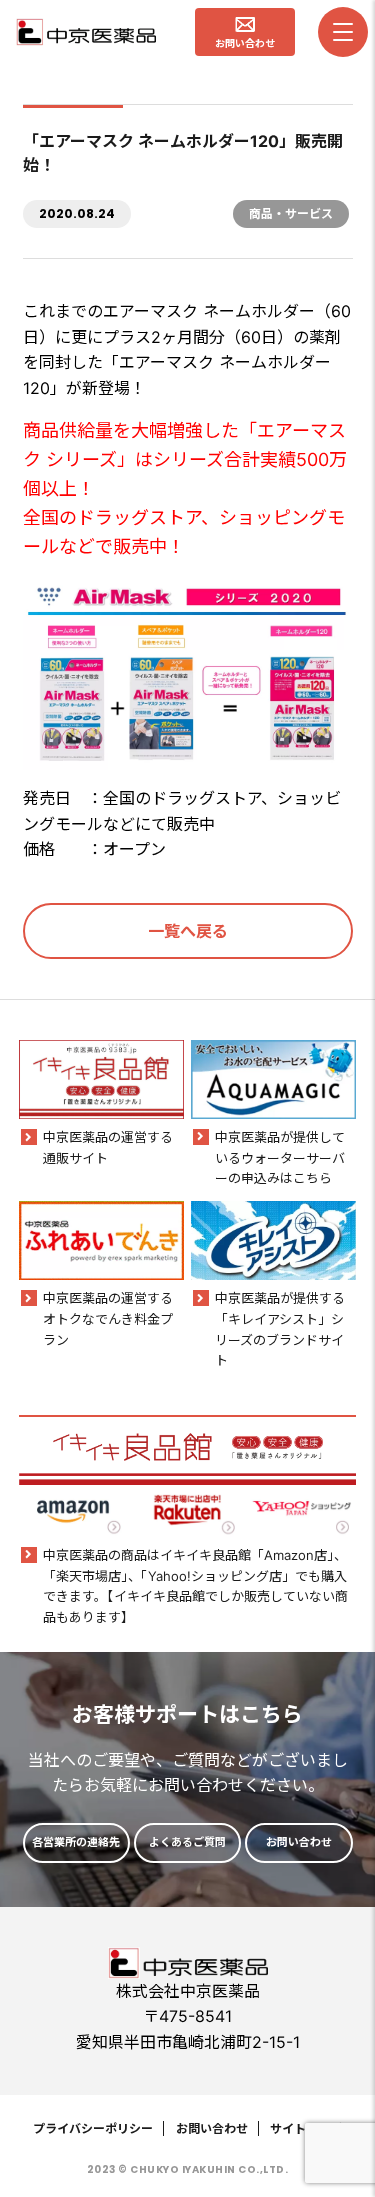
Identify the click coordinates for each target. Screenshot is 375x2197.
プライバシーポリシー (93, 2128)
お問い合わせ (212, 2128)
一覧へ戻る (188, 931)
